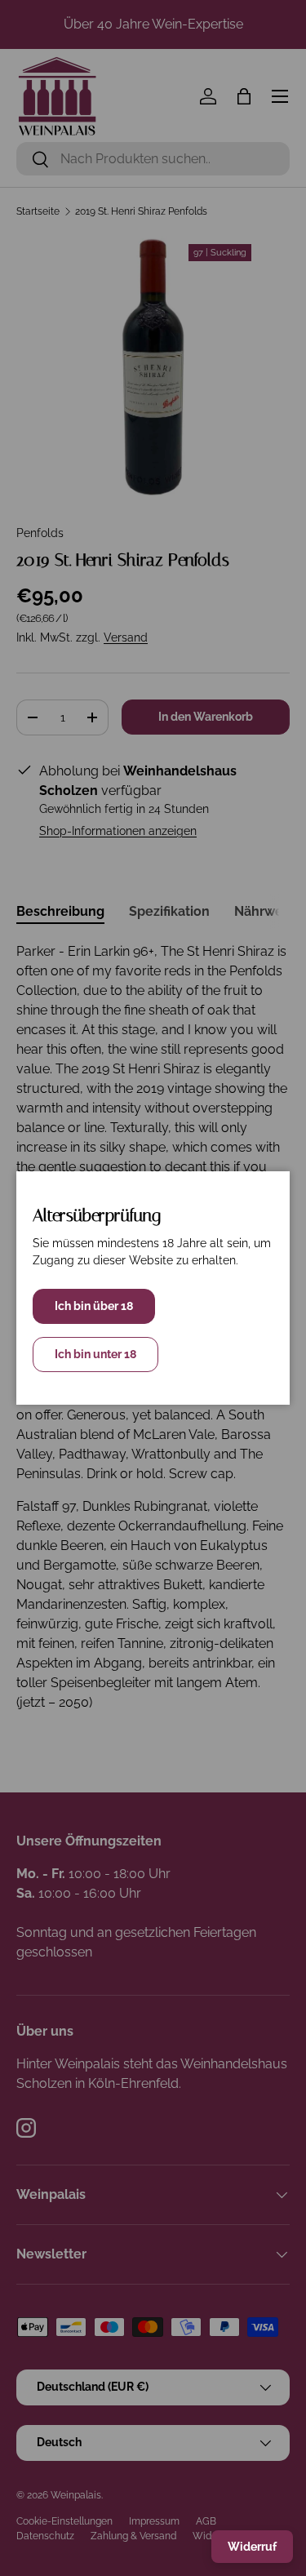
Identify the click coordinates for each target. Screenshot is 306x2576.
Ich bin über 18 (94, 1306)
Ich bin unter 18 (95, 1354)
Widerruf (252, 2547)
